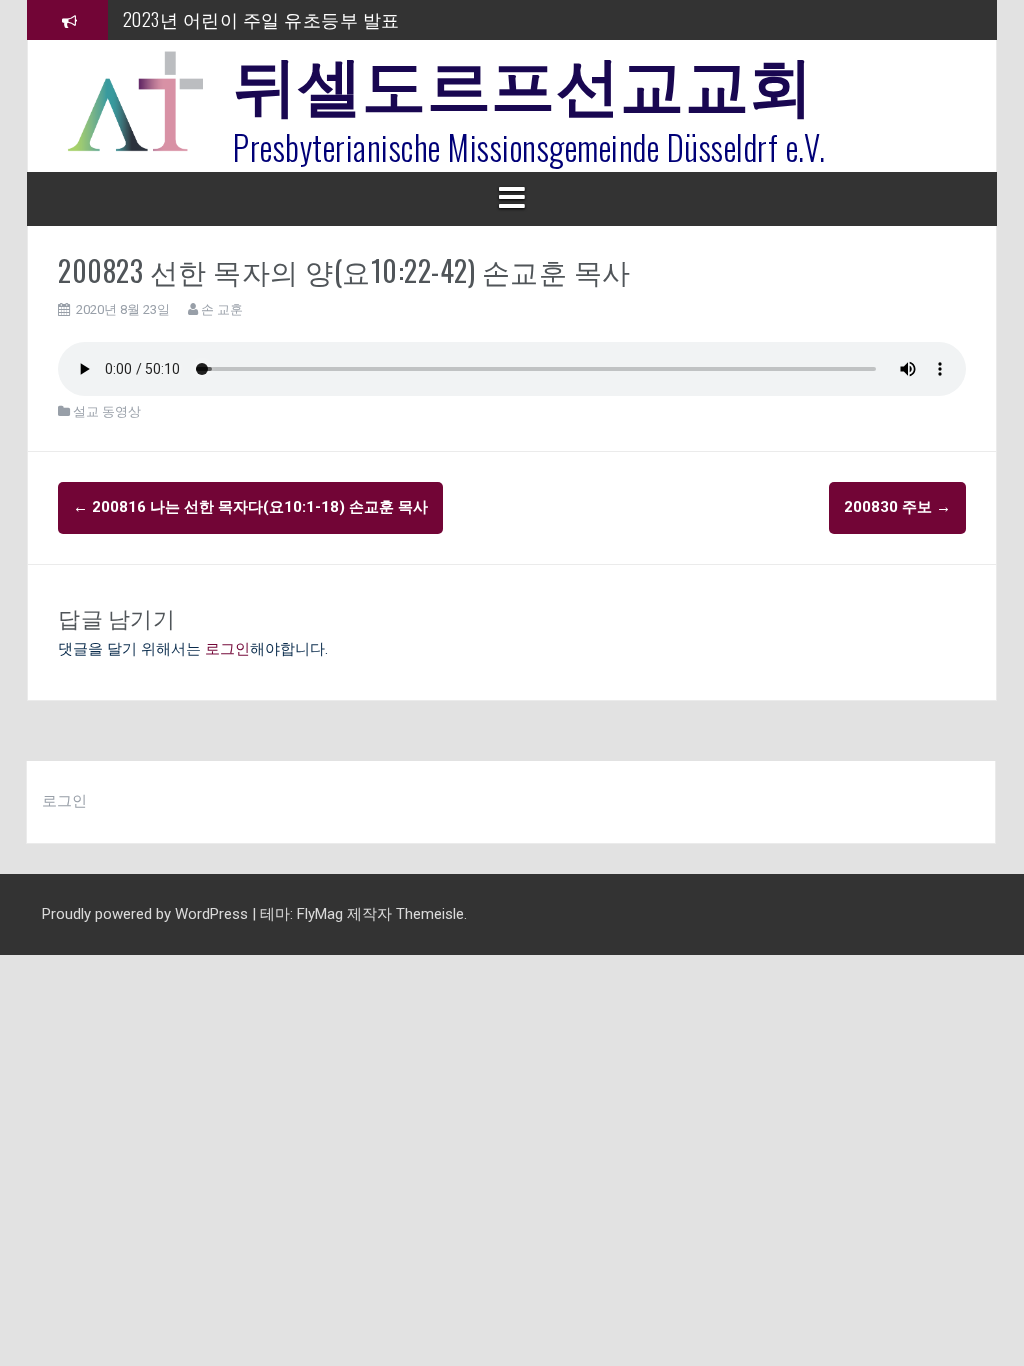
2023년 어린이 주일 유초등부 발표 (261, 19)
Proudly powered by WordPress (147, 914)
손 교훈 (222, 309)
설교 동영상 (107, 411)
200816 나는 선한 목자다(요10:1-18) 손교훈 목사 (250, 507)
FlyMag (320, 914)
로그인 (227, 649)
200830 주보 (897, 507)
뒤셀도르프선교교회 (523, 80)
